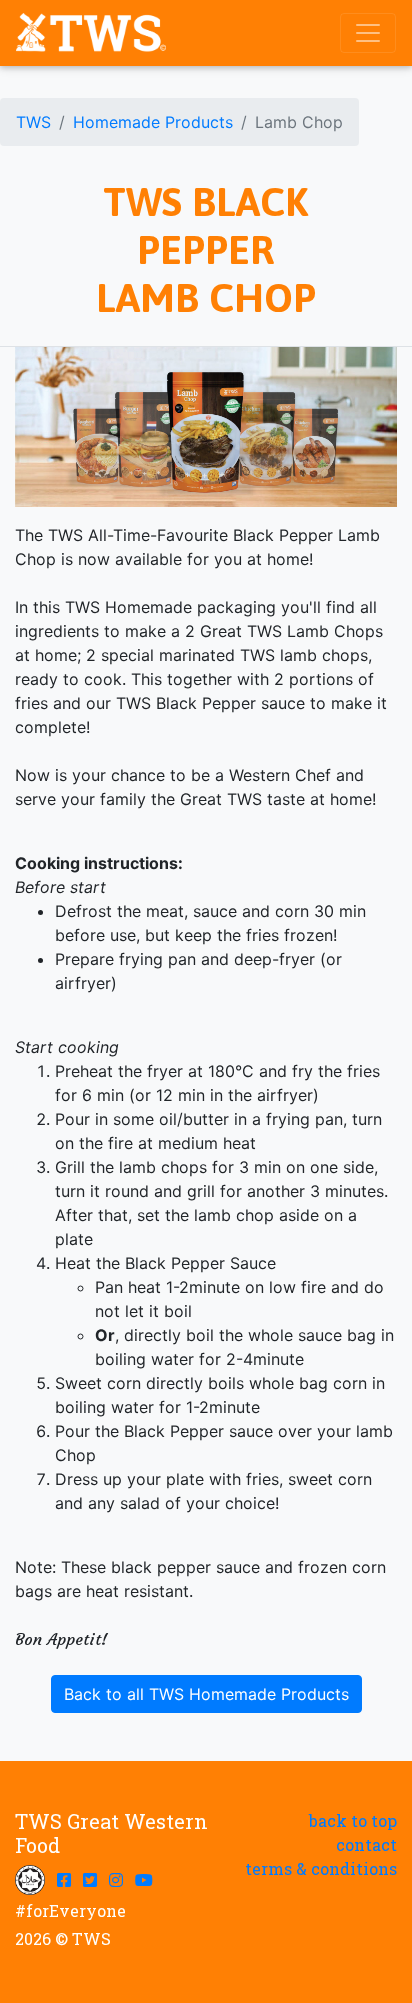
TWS (33, 122)
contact (366, 1844)
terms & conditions (321, 1868)
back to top (353, 1820)
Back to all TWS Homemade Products (206, 1694)
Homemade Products (153, 122)
